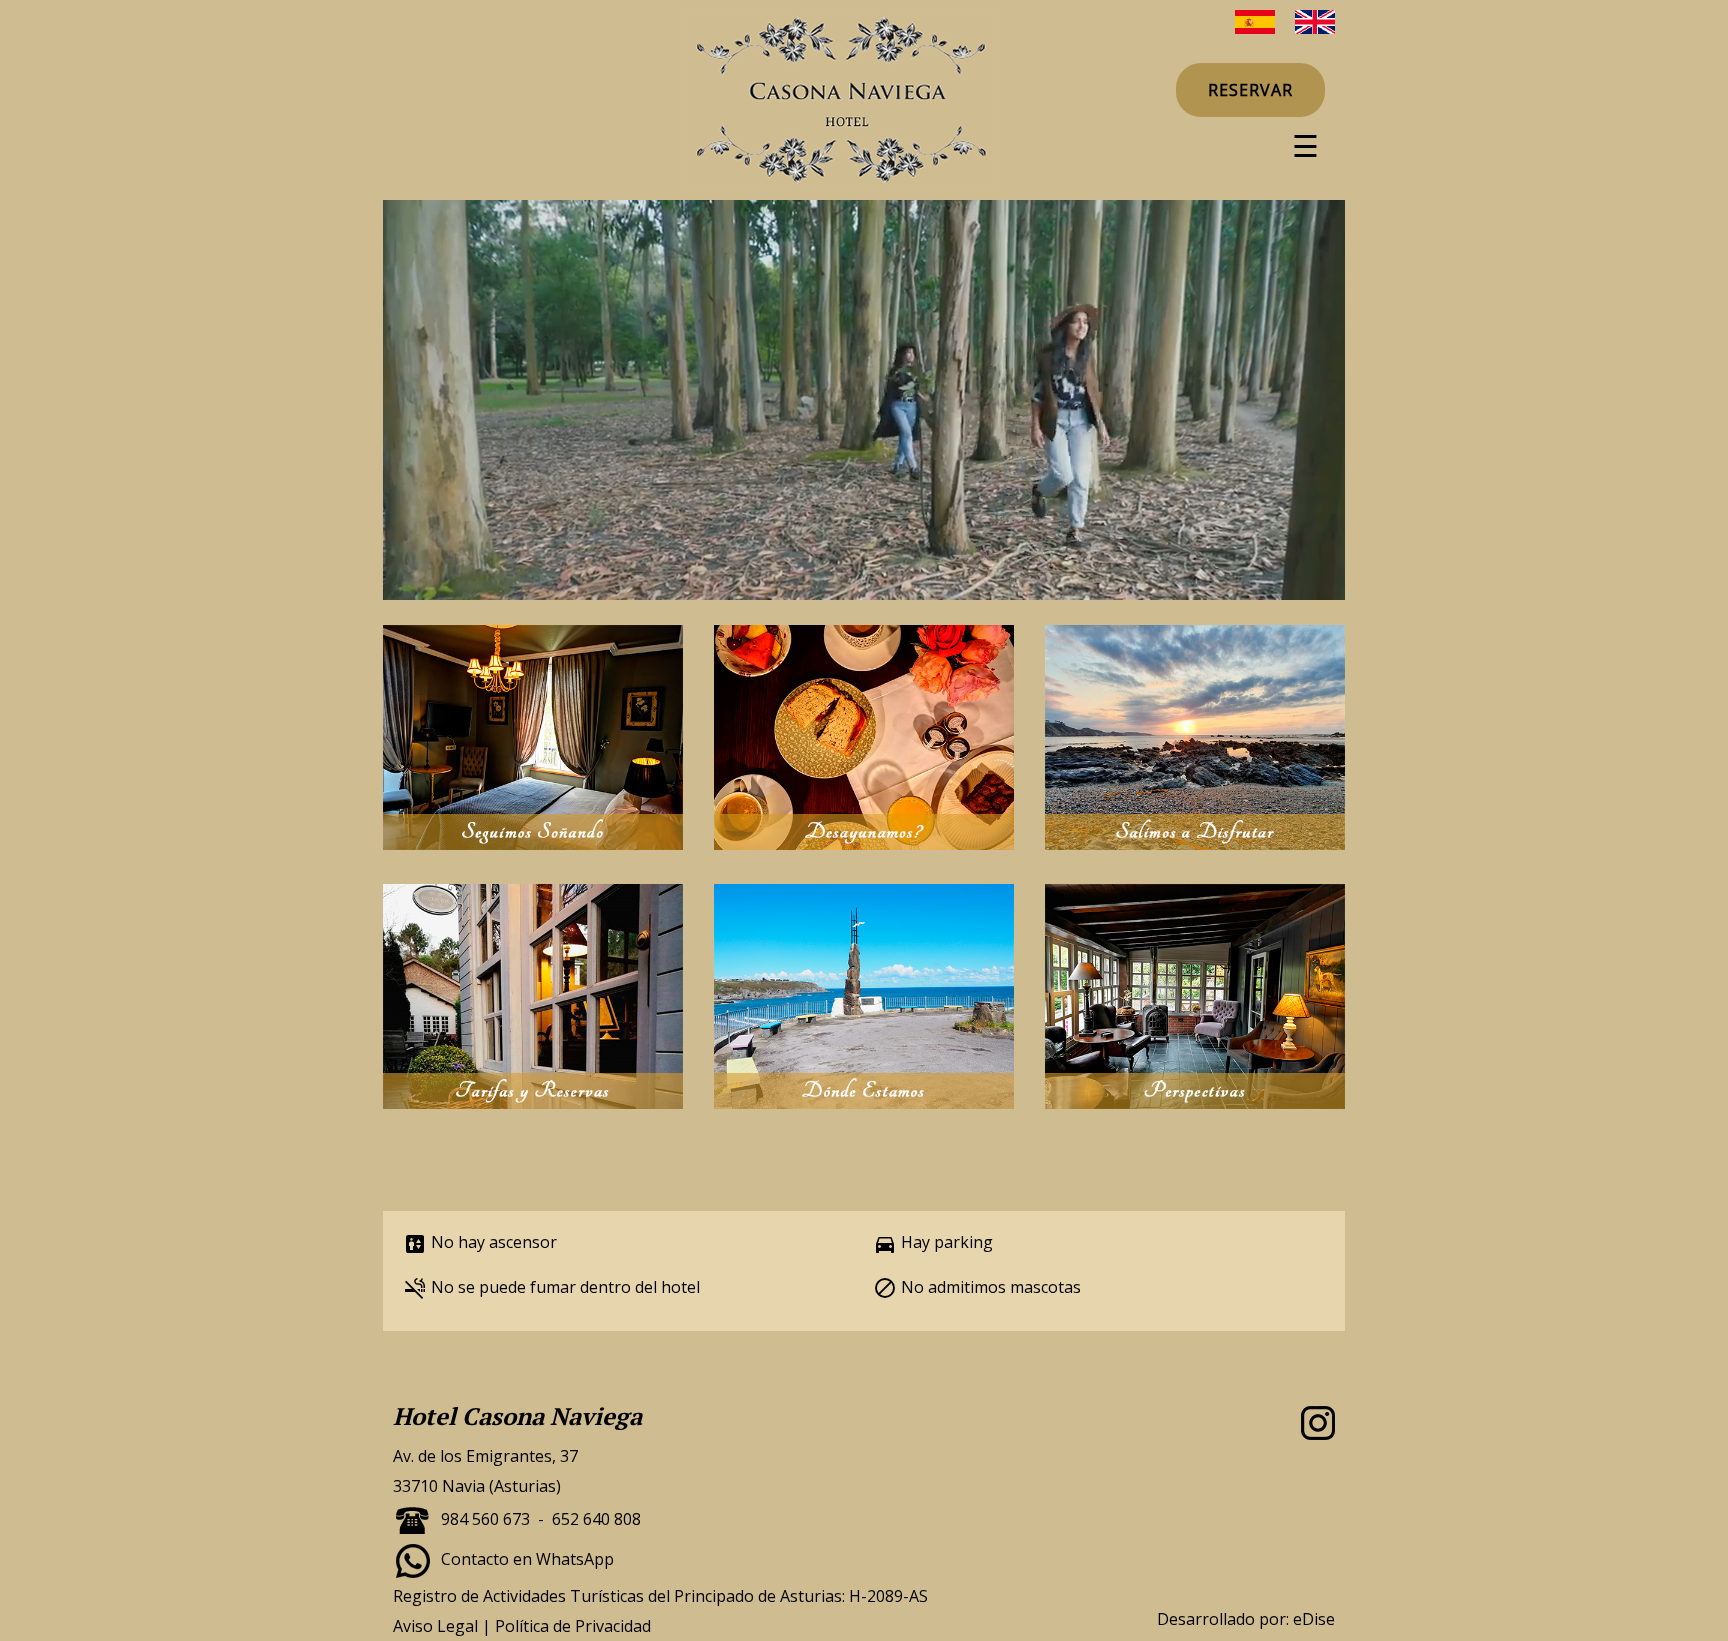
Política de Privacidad (573, 1626)
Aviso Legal (435, 1626)
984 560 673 (485, 1519)
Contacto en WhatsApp (527, 1559)
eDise (1314, 1619)
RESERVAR (1250, 90)
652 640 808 (596, 1519)
